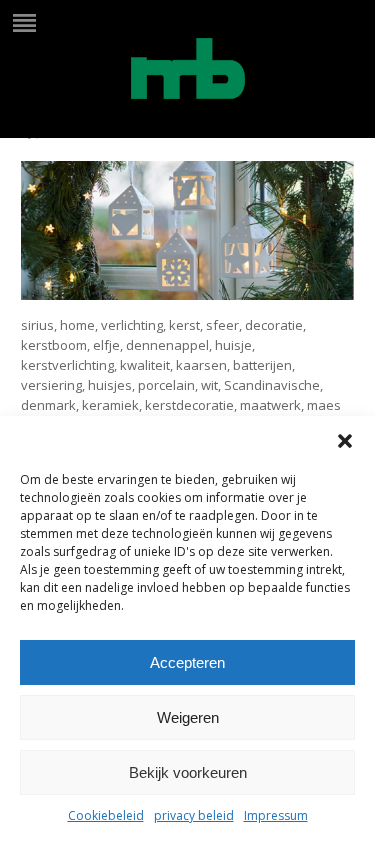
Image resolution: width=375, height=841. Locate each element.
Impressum (276, 815)
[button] (345, 441)
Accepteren (187, 662)
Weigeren (188, 717)
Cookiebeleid (106, 815)
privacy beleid (194, 815)
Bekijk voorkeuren (188, 772)
